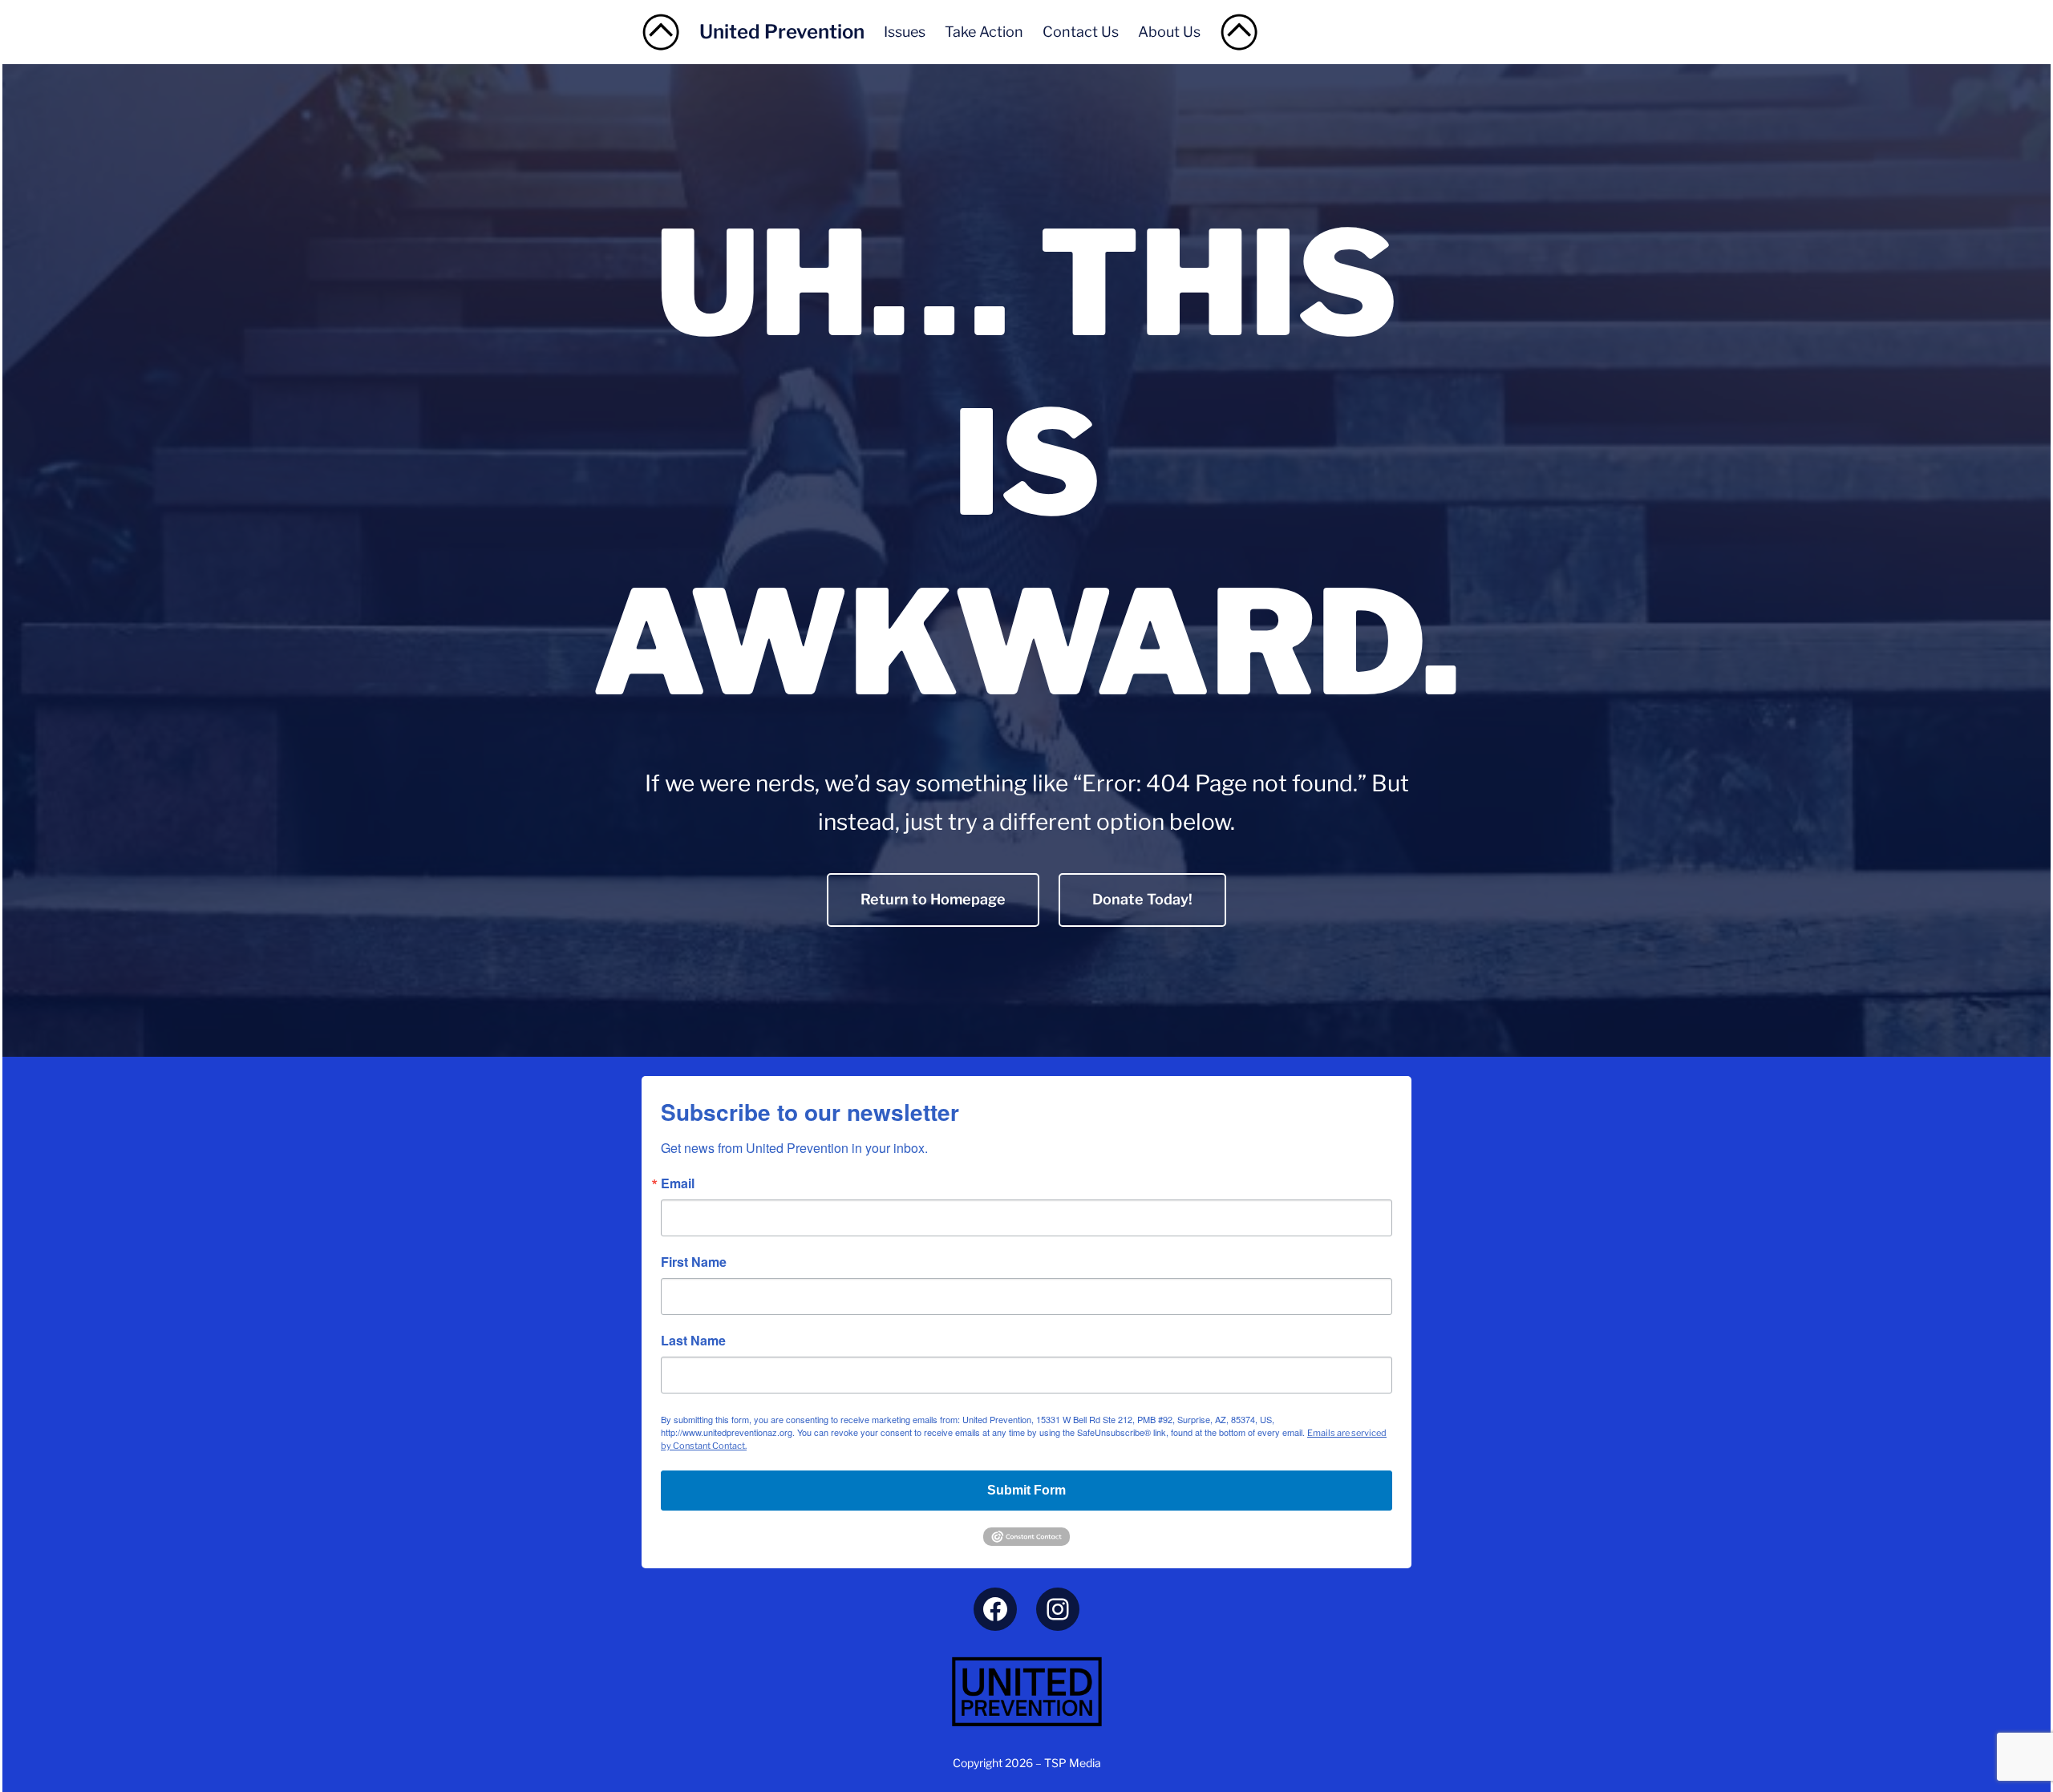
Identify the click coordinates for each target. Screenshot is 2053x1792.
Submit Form (1026, 1490)
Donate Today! (1142, 899)
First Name (694, 1262)
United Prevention (782, 32)
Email (678, 1183)
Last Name (693, 1341)
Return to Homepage (933, 899)
